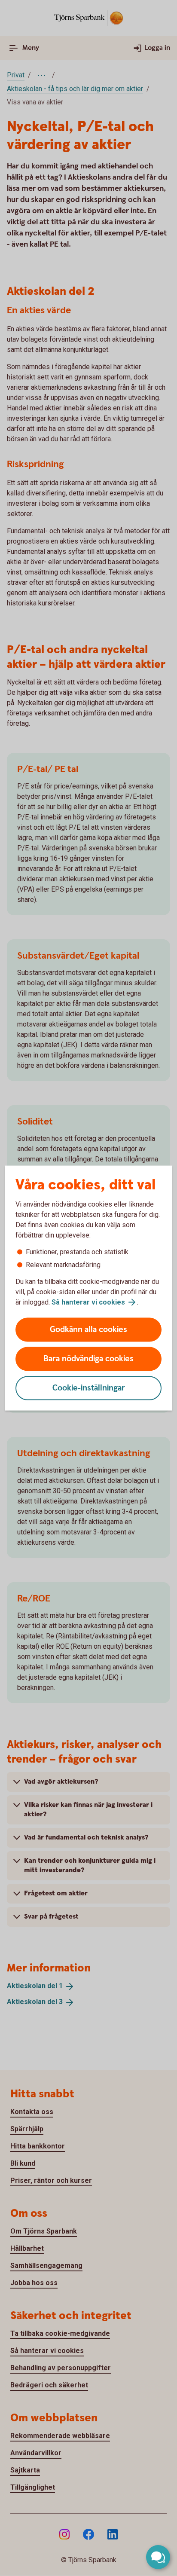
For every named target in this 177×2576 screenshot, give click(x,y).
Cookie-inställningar (89, 1388)
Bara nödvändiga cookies (88, 1359)
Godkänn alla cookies (88, 1330)
